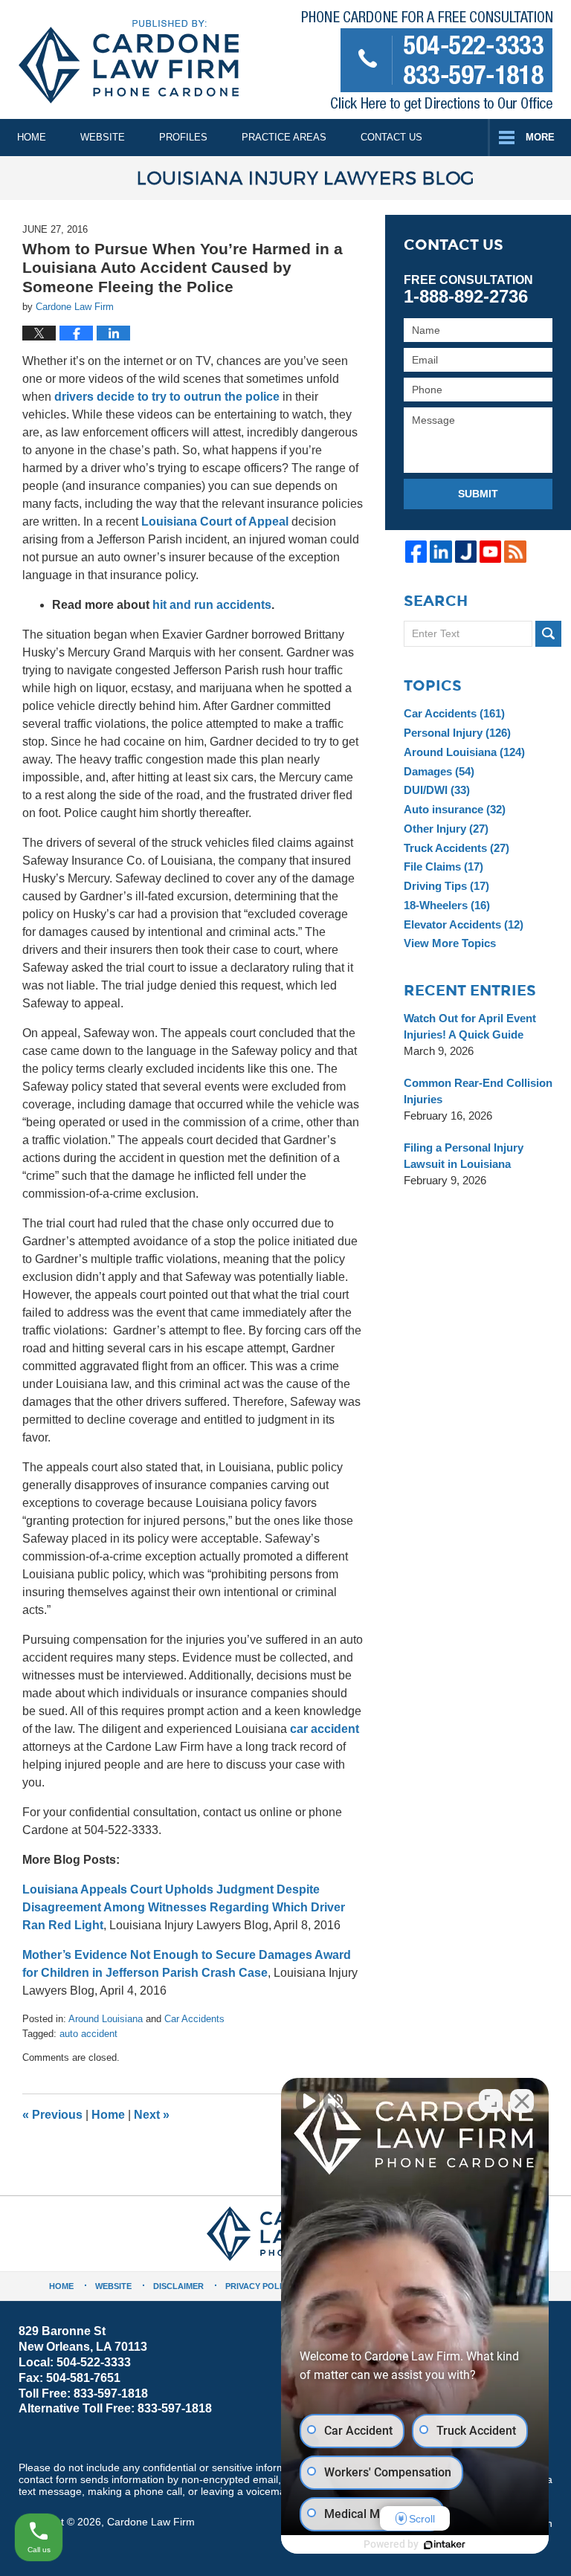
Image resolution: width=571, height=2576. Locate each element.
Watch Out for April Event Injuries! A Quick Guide (470, 1026)
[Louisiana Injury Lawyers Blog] (285, 178)
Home (32, 137)
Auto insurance (455, 809)
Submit (478, 494)
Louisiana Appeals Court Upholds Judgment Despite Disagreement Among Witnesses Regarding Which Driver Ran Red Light (184, 1907)
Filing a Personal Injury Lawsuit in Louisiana (464, 1156)
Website (103, 137)
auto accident (88, 2034)
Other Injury (446, 829)
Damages (439, 771)
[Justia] (466, 551)
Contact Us (391, 137)
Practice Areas (284, 137)
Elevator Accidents (464, 924)
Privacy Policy (259, 2286)
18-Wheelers (447, 905)
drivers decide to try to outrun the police (167, 397)
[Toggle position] (491, 2101)
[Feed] (515, 551)
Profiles (183, 137)
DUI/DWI (437, 790)
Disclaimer (178, 2286)
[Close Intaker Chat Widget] (522, 2101)
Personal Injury (457, 733)
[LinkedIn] (441, 551)
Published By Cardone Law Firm (427, 64)
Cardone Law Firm (151, 2522)
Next (152, 2115)
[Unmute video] (308, 2101)
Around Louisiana (106, 2019)
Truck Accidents (457, 848)
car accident (325, 1729)
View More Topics (450, 943)
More (540, 137)
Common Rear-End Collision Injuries (478, 1091)
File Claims (443, 866)
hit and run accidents (212, 605)
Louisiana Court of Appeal (215, 522)
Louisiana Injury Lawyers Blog (129, 62)
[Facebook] (416, 551)
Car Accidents (194, 2019)
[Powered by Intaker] (445, 2545)
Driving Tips (446, 886)
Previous (52, 2115)
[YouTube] (490, 551)
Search (548, 634)
